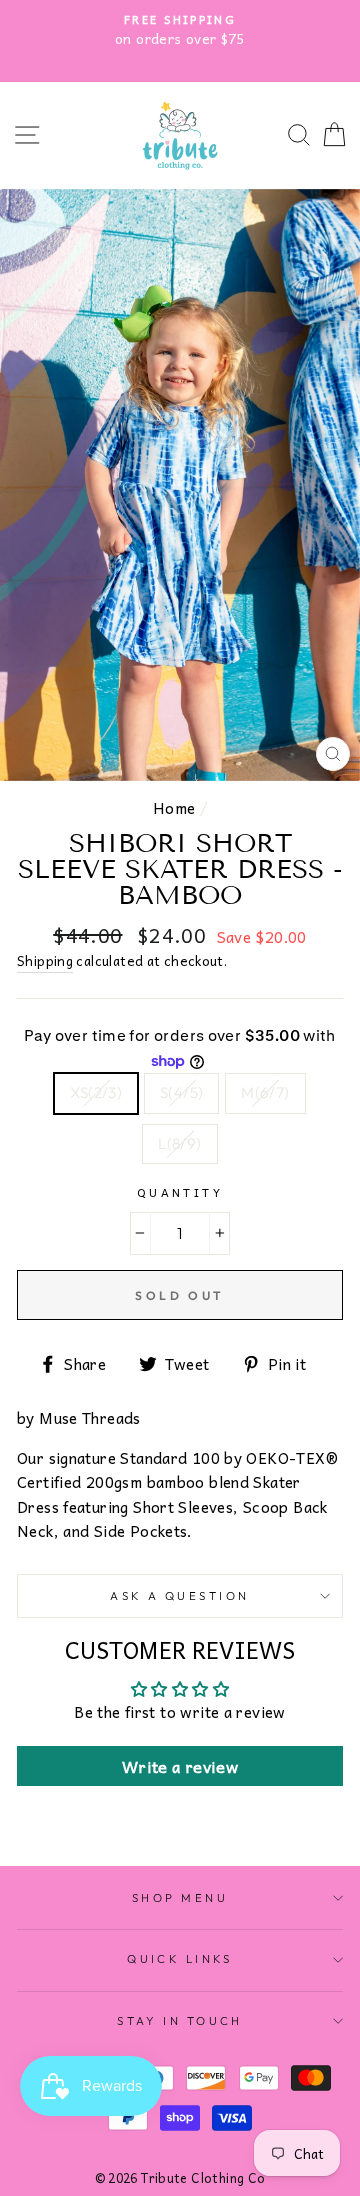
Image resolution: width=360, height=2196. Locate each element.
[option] (180, 30)
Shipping (45, 961)
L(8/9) (179, 1143)
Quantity (180, 1192)
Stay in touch (180, 2021)
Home (174, 807)
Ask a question (179, 1596)
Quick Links (180, 1959)
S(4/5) (181, 1092)
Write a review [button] (180, 1766)
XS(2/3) (96, 1092)
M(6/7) (265, 1092)
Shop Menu (180, 1898)
